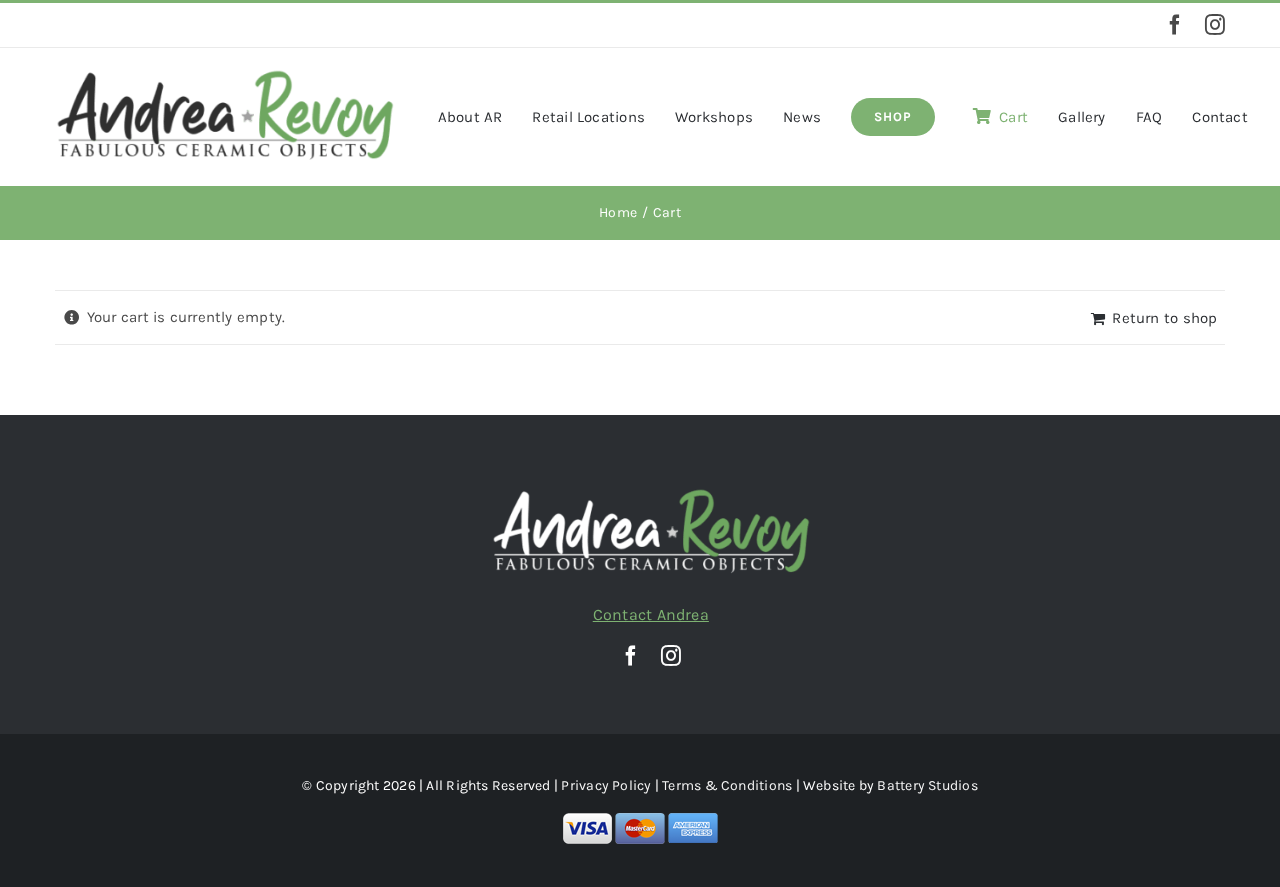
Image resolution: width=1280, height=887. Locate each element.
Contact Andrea (651, 614)
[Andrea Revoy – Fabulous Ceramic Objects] (225, 75)
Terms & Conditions (727, 785)
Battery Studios (927, 785)
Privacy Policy (606, 785)
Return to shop (1164, 318)
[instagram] (1215, 25)
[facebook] (1175, 25)
